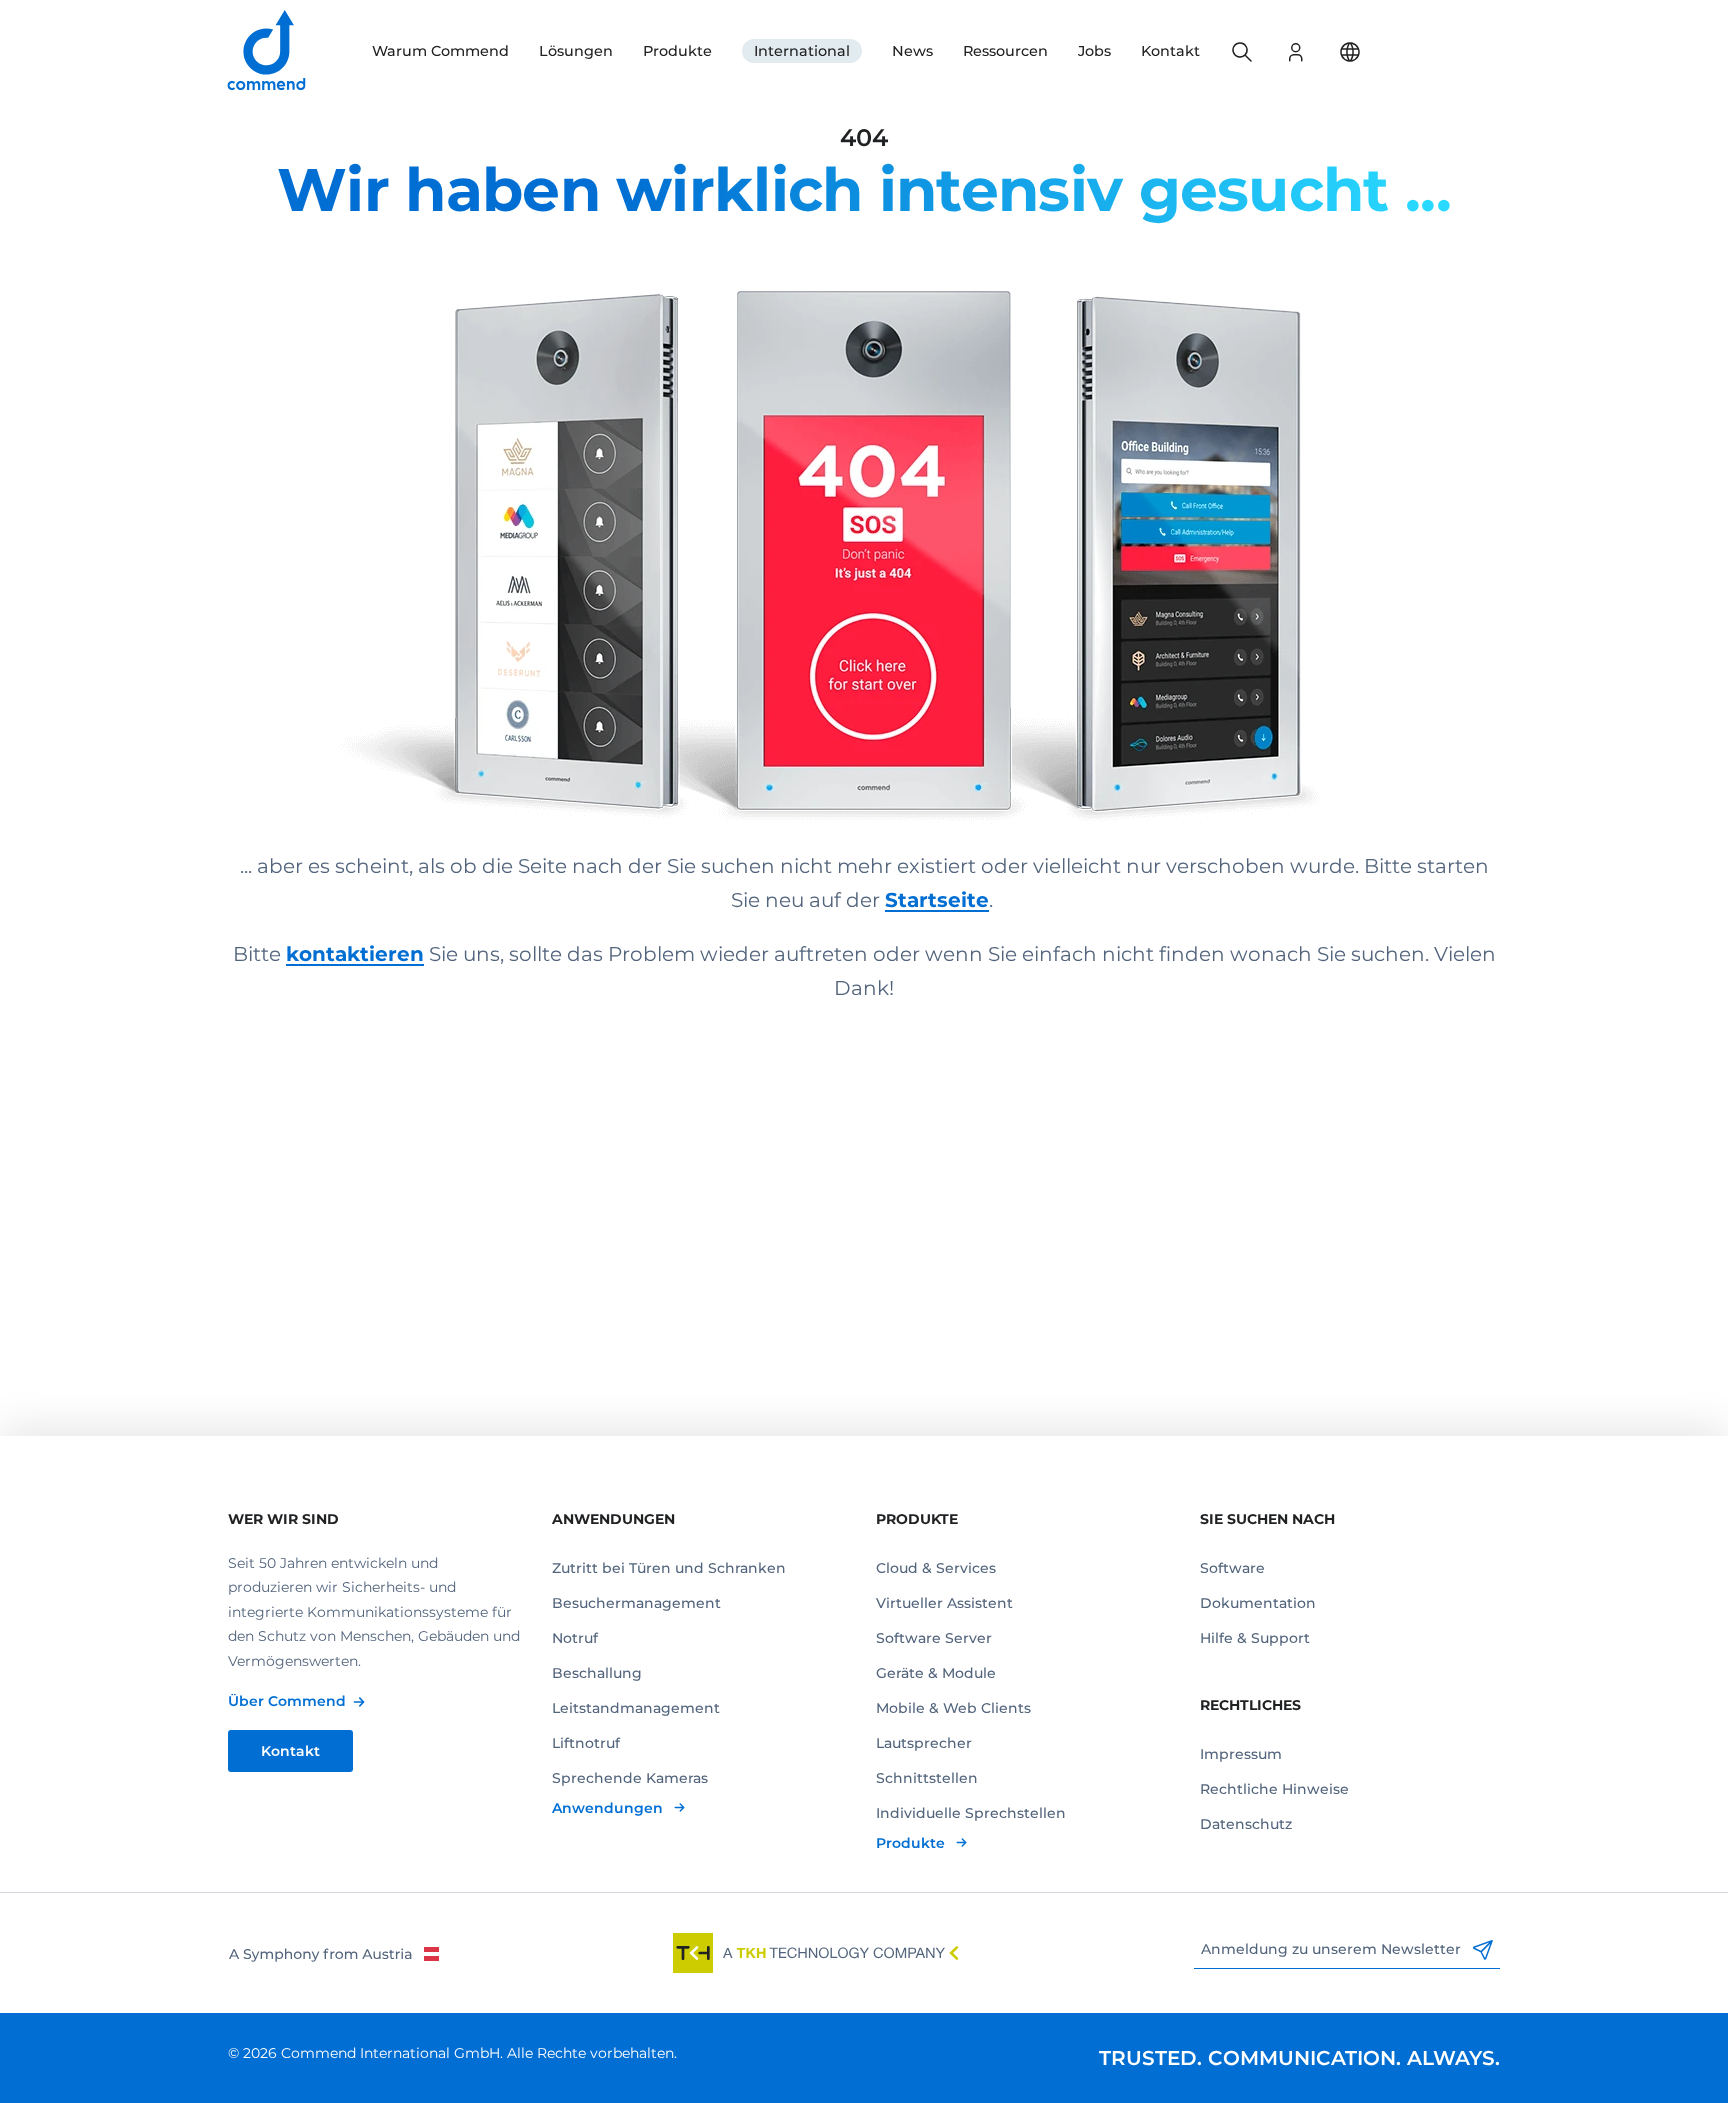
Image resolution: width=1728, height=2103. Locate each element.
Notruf (575, 1638)
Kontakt (1170, 51)
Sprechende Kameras (630, 1778)
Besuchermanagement (636, 1603)
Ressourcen (1005, 51)
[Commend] (268, 51)
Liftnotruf (586, 1743)
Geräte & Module (936, 1673)
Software (1232, 1568)
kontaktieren (355, 954)
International (802, 51)
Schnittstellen (927, 1778)
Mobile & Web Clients (953, 1708)
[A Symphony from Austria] (333, 1953)
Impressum (1241, 1754)
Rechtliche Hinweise (1274, 1789)
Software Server (934, 1638)
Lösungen (576, 51)
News (912, 51)
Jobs (1094, 51)
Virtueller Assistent (944, 1603)
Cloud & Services (936, 1568)
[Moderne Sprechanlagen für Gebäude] (864, 525)
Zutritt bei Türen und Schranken (669, 1568)
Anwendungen (609, 1808)
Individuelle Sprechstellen (971, 1813)
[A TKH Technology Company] (816, 1953)
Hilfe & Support (1255, 1638)
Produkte (677, 51)
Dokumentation (1258, 1603)
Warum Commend (440, 51)
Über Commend (287, 1701)
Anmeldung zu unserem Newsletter (1333, 1949)
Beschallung (597, 1673)
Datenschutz (1246, 1824)
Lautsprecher (924, 1743)
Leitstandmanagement (636, 1708)
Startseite (937, 900)
